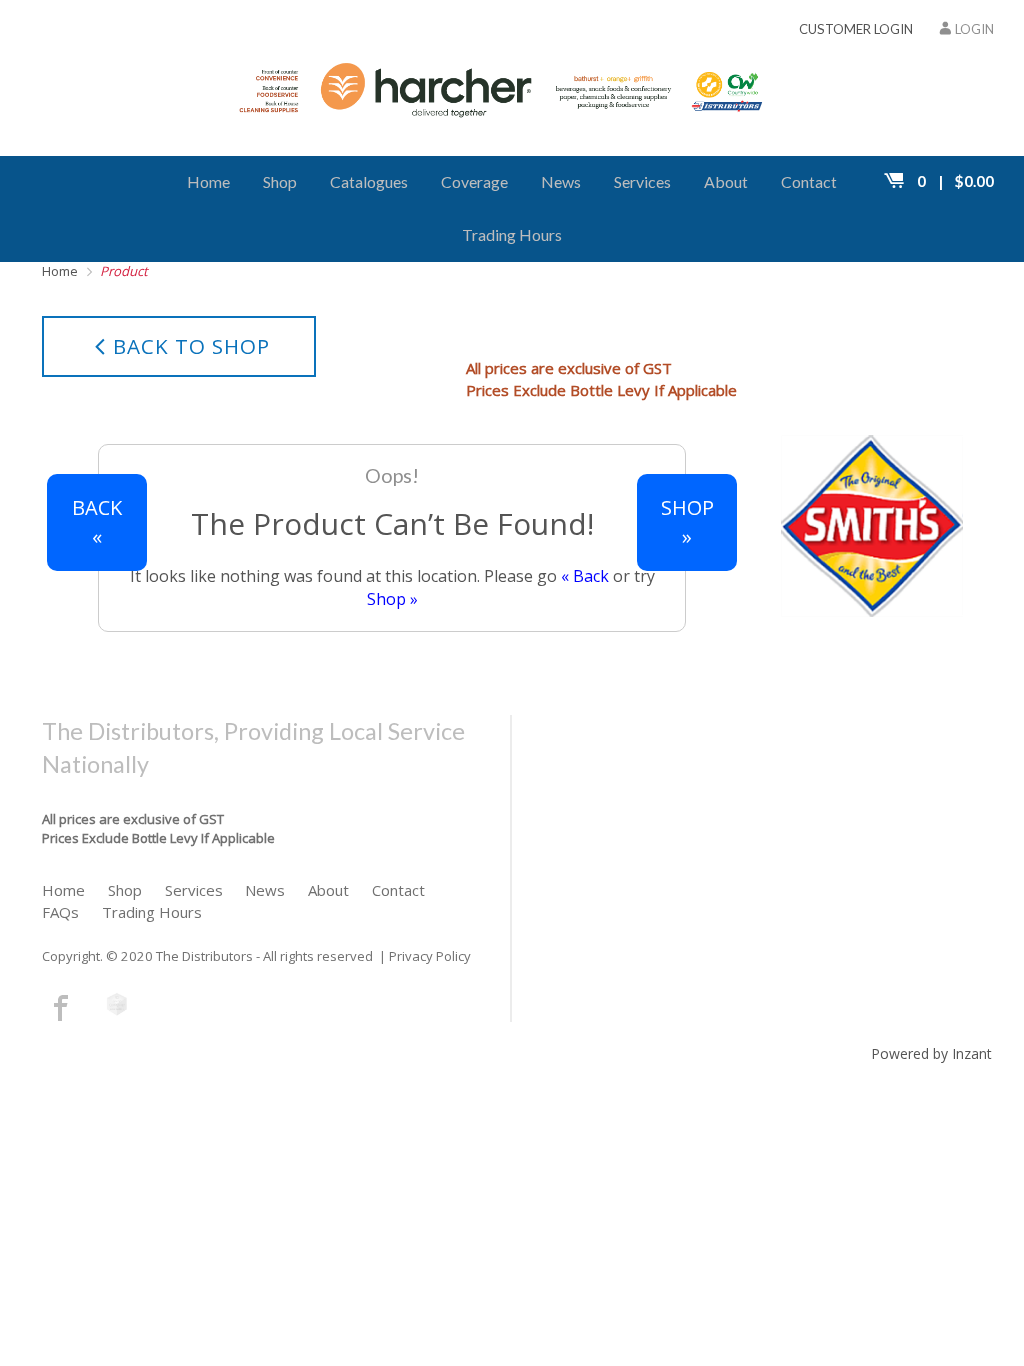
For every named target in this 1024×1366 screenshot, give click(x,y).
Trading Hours (512, 234)
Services (642, 181)
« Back (585, 576)
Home (208, 181)
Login (974, 29)
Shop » (392, 599)
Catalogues (369, 181)
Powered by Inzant (931, 1053)
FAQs (60, 912)
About (726, 181)
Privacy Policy (430, 956)
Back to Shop (191, 346)
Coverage (474, 181)
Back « (97, 522)
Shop (280, 181)
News (561, 181)
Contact (809, 181)
